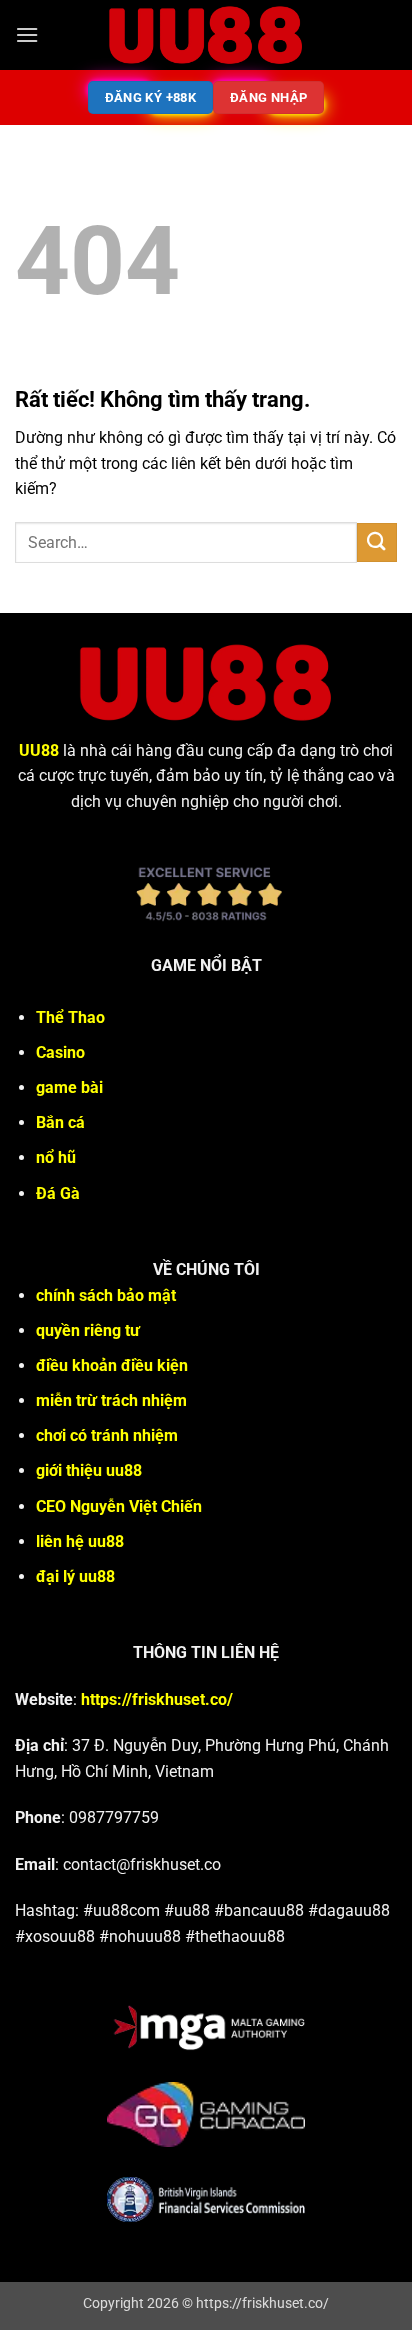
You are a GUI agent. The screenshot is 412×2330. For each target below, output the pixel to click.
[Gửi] (377, 542)
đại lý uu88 (75, 1576)
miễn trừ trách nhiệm (111, 1400)
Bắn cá (60, 1122)
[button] (27, 34)
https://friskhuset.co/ (157, 1699)
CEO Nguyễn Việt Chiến (119, 1506)
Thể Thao (70, 1017)
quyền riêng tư (88, 1330)
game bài (69, 1087)
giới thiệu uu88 (89, 1470)
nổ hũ (56, 1157)
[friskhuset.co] (206, 35)
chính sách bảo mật (106, 1295)
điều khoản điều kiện (112, 1365)
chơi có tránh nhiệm (107, 1435)
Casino (60, 1052)
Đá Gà (58, 1193)
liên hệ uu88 (80, 1541)
